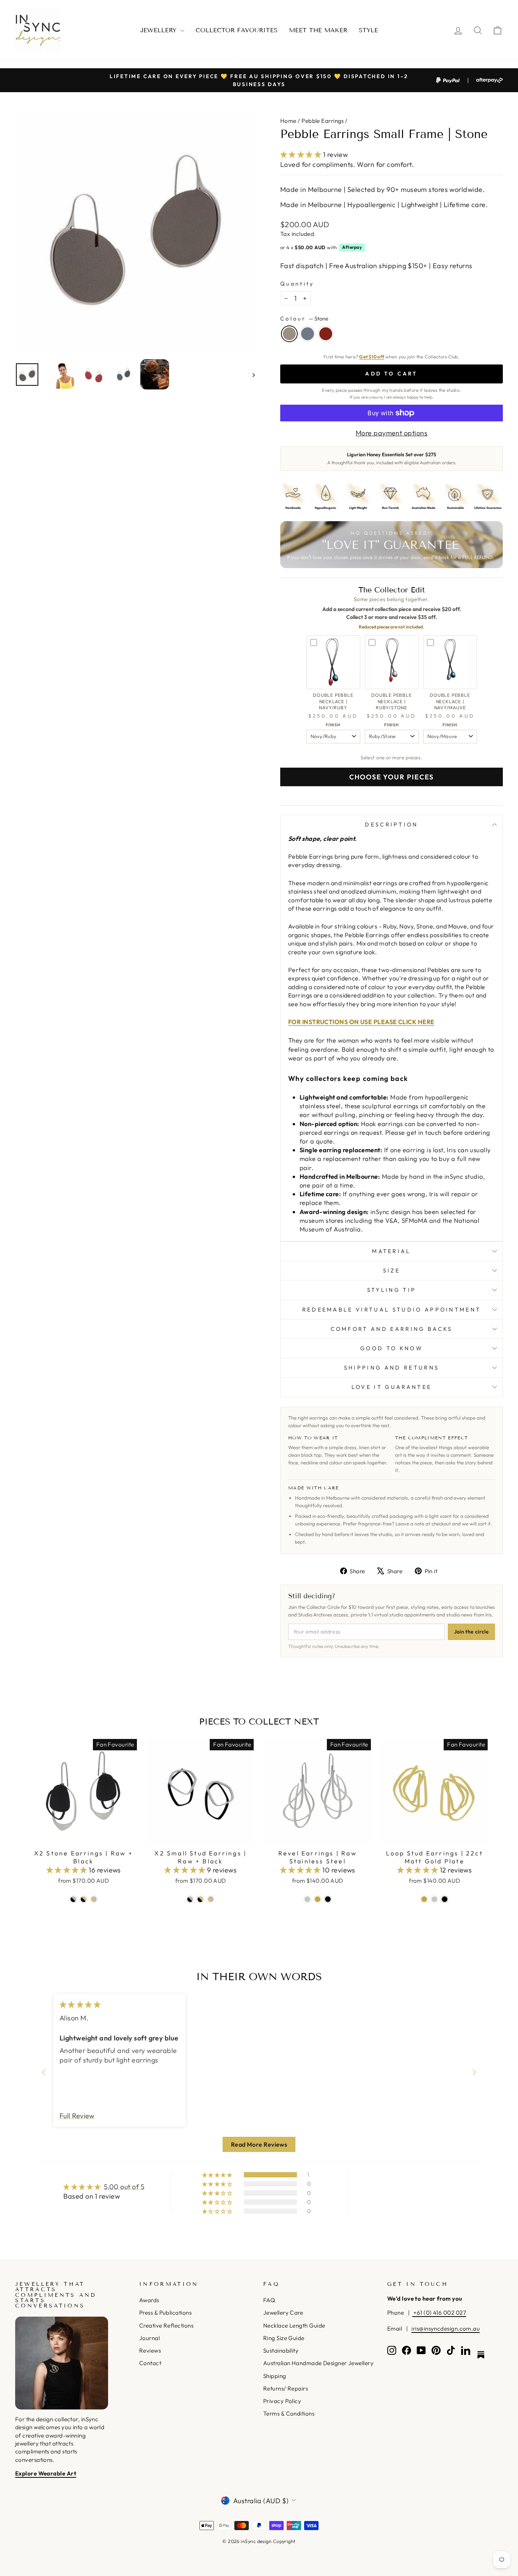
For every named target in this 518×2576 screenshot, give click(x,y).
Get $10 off (372, 357)
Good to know (392, 1348)
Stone (289, 334)
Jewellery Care (283, 2313)
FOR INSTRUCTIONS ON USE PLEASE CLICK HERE (361, 1022)
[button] (302, 155)
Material (392, 1251)
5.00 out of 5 (124, 2187)
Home (288, 121)
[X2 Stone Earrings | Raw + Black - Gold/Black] (84, 1899)
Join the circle (471, 1632)
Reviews (150, 2351)
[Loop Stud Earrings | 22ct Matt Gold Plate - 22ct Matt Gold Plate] (424, 1899)
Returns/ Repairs (286, 2388)
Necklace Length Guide (294, 2325)
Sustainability (281, 2351)
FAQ (269, 2300)
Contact (150, 2363)
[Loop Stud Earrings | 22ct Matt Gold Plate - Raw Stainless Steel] (434, 1899)
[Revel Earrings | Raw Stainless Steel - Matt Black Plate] (328, 1899)
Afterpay (352, 247)
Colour (304, 319)
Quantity (297, 284)
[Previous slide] (44, 2072)
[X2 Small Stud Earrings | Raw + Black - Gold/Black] (200, 1899)
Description (392, 825)
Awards (149, 2300)
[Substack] (481, 2355)
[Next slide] (474, 2072)
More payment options (392, 433)
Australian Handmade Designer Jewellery (318, 2363)
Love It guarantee (392, 1387)
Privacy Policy (282, 2401)
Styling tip (392, 1290)
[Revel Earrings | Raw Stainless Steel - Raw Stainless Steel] (307, 1899)
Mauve (308, 334)
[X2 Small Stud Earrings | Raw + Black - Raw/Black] (190, 1899)
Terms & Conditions (289, 2413)
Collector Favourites (237, 30)
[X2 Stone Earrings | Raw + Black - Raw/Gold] (94, 1899)
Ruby (326, 334)
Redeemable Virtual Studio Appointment (392, 1310)
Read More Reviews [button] (259, 2144)
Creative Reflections (166, 2325)
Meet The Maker (318, 30)
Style (368, 30)
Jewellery (159, 30)
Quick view (84, 1837)
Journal (149, 2338)
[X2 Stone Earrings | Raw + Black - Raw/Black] (73, 1899)
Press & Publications (165, 2313)
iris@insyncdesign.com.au (446, 2329)
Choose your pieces (392, 777)
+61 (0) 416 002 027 (439, 2313)
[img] (80, 2005)
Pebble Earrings (323, 121)
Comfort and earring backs (392, 1329)
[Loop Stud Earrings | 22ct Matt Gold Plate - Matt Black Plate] (445, 1899)
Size (392, 1271)
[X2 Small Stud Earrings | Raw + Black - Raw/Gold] (211, 1899)
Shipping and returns (392, 1368)
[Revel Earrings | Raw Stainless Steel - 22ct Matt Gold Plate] (318, 1899)
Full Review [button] (77, 2116)
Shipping (275, 2376)
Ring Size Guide (284, 2338)
